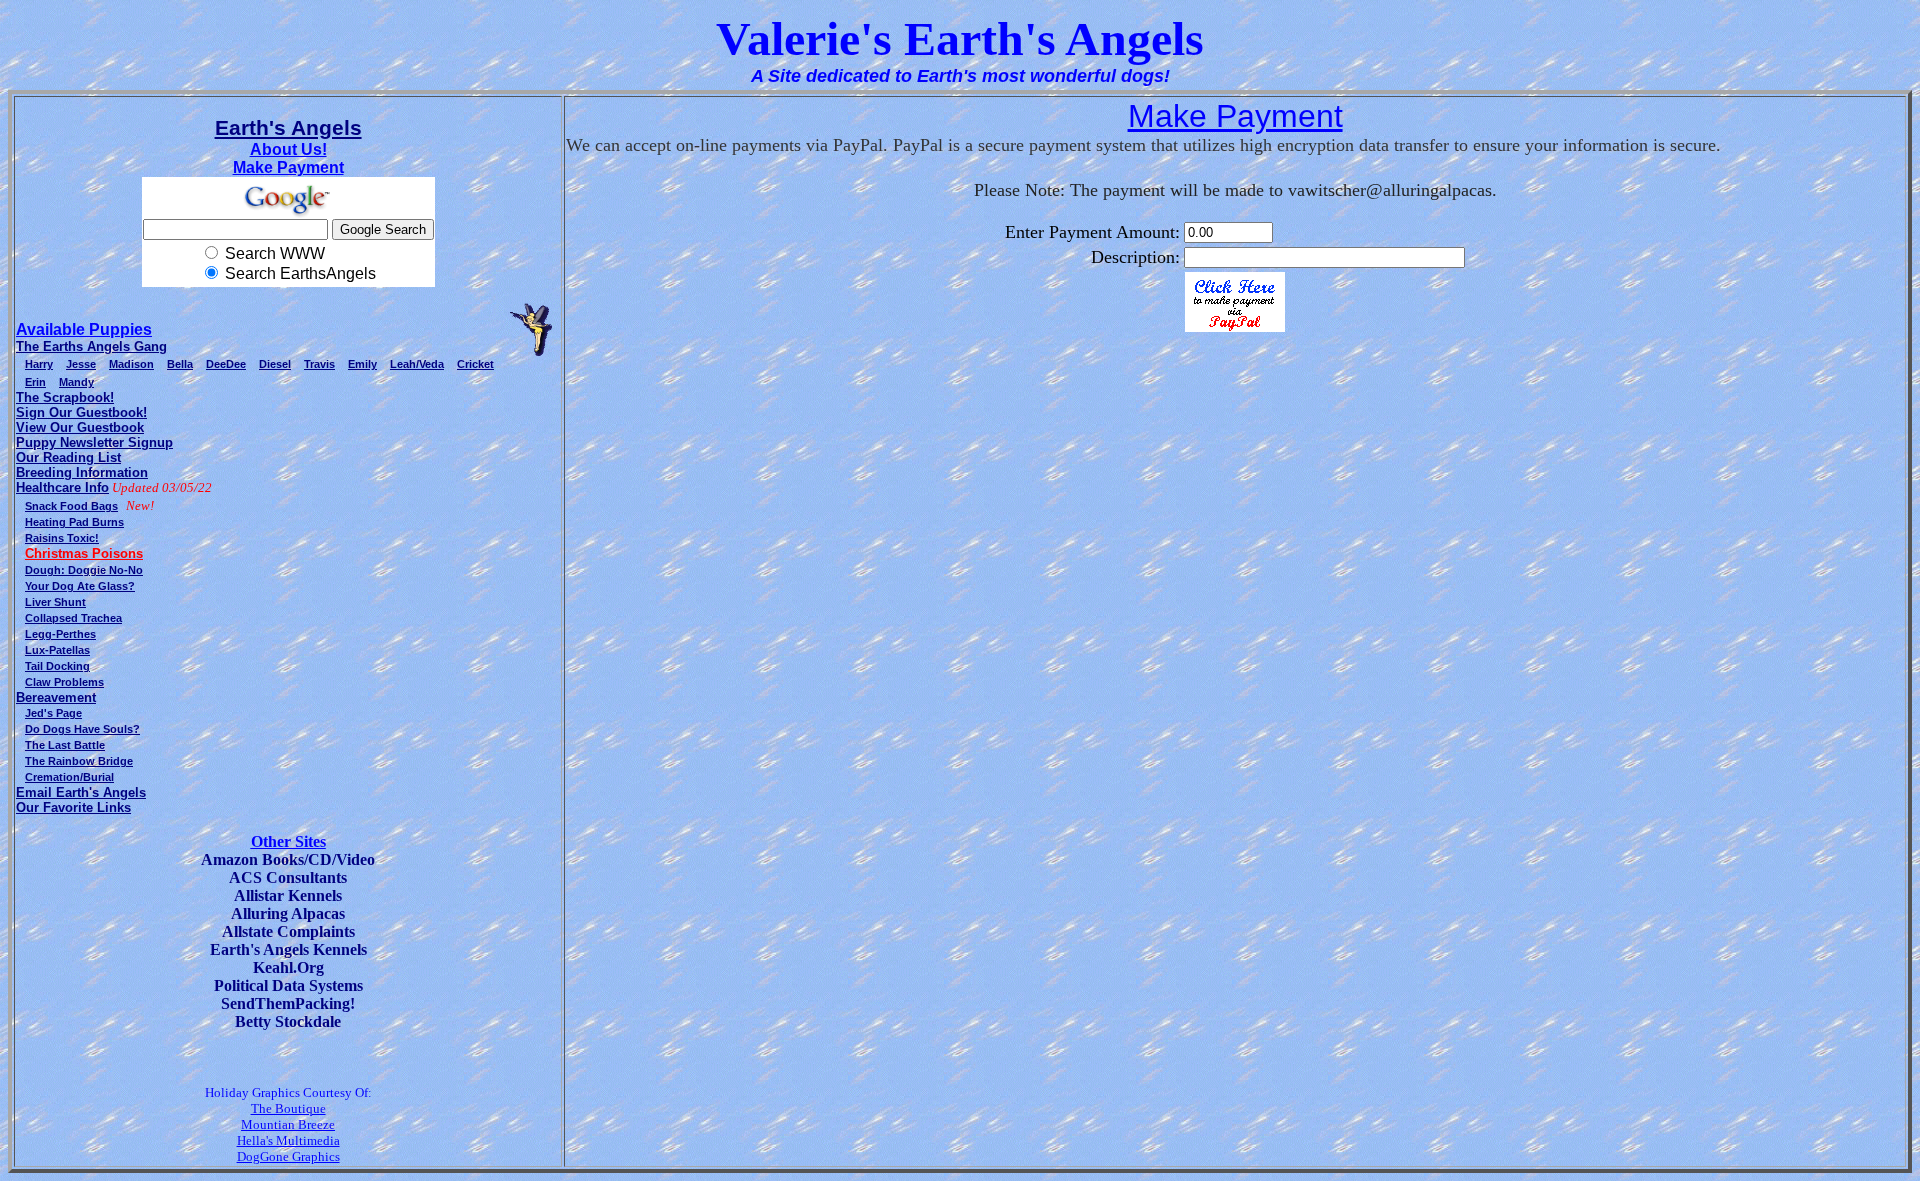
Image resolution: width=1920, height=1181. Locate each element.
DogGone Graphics (288, 1156)
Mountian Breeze (288, 1124)
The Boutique (288, 1108)
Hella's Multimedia (288, 1140)
